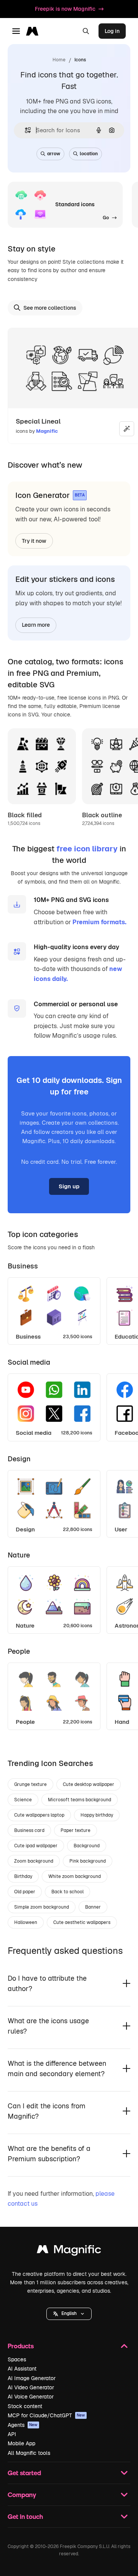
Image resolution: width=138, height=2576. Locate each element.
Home (59, 60)
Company (22, 2495)
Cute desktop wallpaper (89, 1784)
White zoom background (75, 1876)
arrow (54, 154)
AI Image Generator (32, 2378)
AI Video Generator (31, 2387)
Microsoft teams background (80, 1800)
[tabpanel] (69, 1309)
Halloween (26, 1922)
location (89, 154)
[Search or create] (86, 31)
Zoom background (34, 1861)
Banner (93, 1907)
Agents (23, 2425)
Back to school (67, 1892)
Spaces (17, 2359)
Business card (29, 1830)
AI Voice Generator (31, 2397)
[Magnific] (69, 2251)
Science (23, 1800)
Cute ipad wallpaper (36, 1846)
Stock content (25, 2406)
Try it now (34, 541)
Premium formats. (99, 922)
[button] (69, 2314)
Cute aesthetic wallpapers (82, 1922)
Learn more (36, 625)
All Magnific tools (29, 2453)
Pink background (88, 1861)
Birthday (23, 1876)
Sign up (69, 1186)
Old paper (25, 1892)
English (69, 2313)
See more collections (50, 308)
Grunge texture (30, 1784)
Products (21, 2346)
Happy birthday (97, 1815)
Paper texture (76, 1830)
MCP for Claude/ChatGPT (46, 2415)
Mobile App (21, 2443)
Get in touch (25, 2516)
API (12, 2434)
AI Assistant (22, 2369)
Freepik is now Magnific (65, 9)
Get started (24, 2473)
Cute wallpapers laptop (39, 1815)
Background (87, 1846)
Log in (112, 31)
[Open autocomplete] (25, 130)
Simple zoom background (42, 1907)
